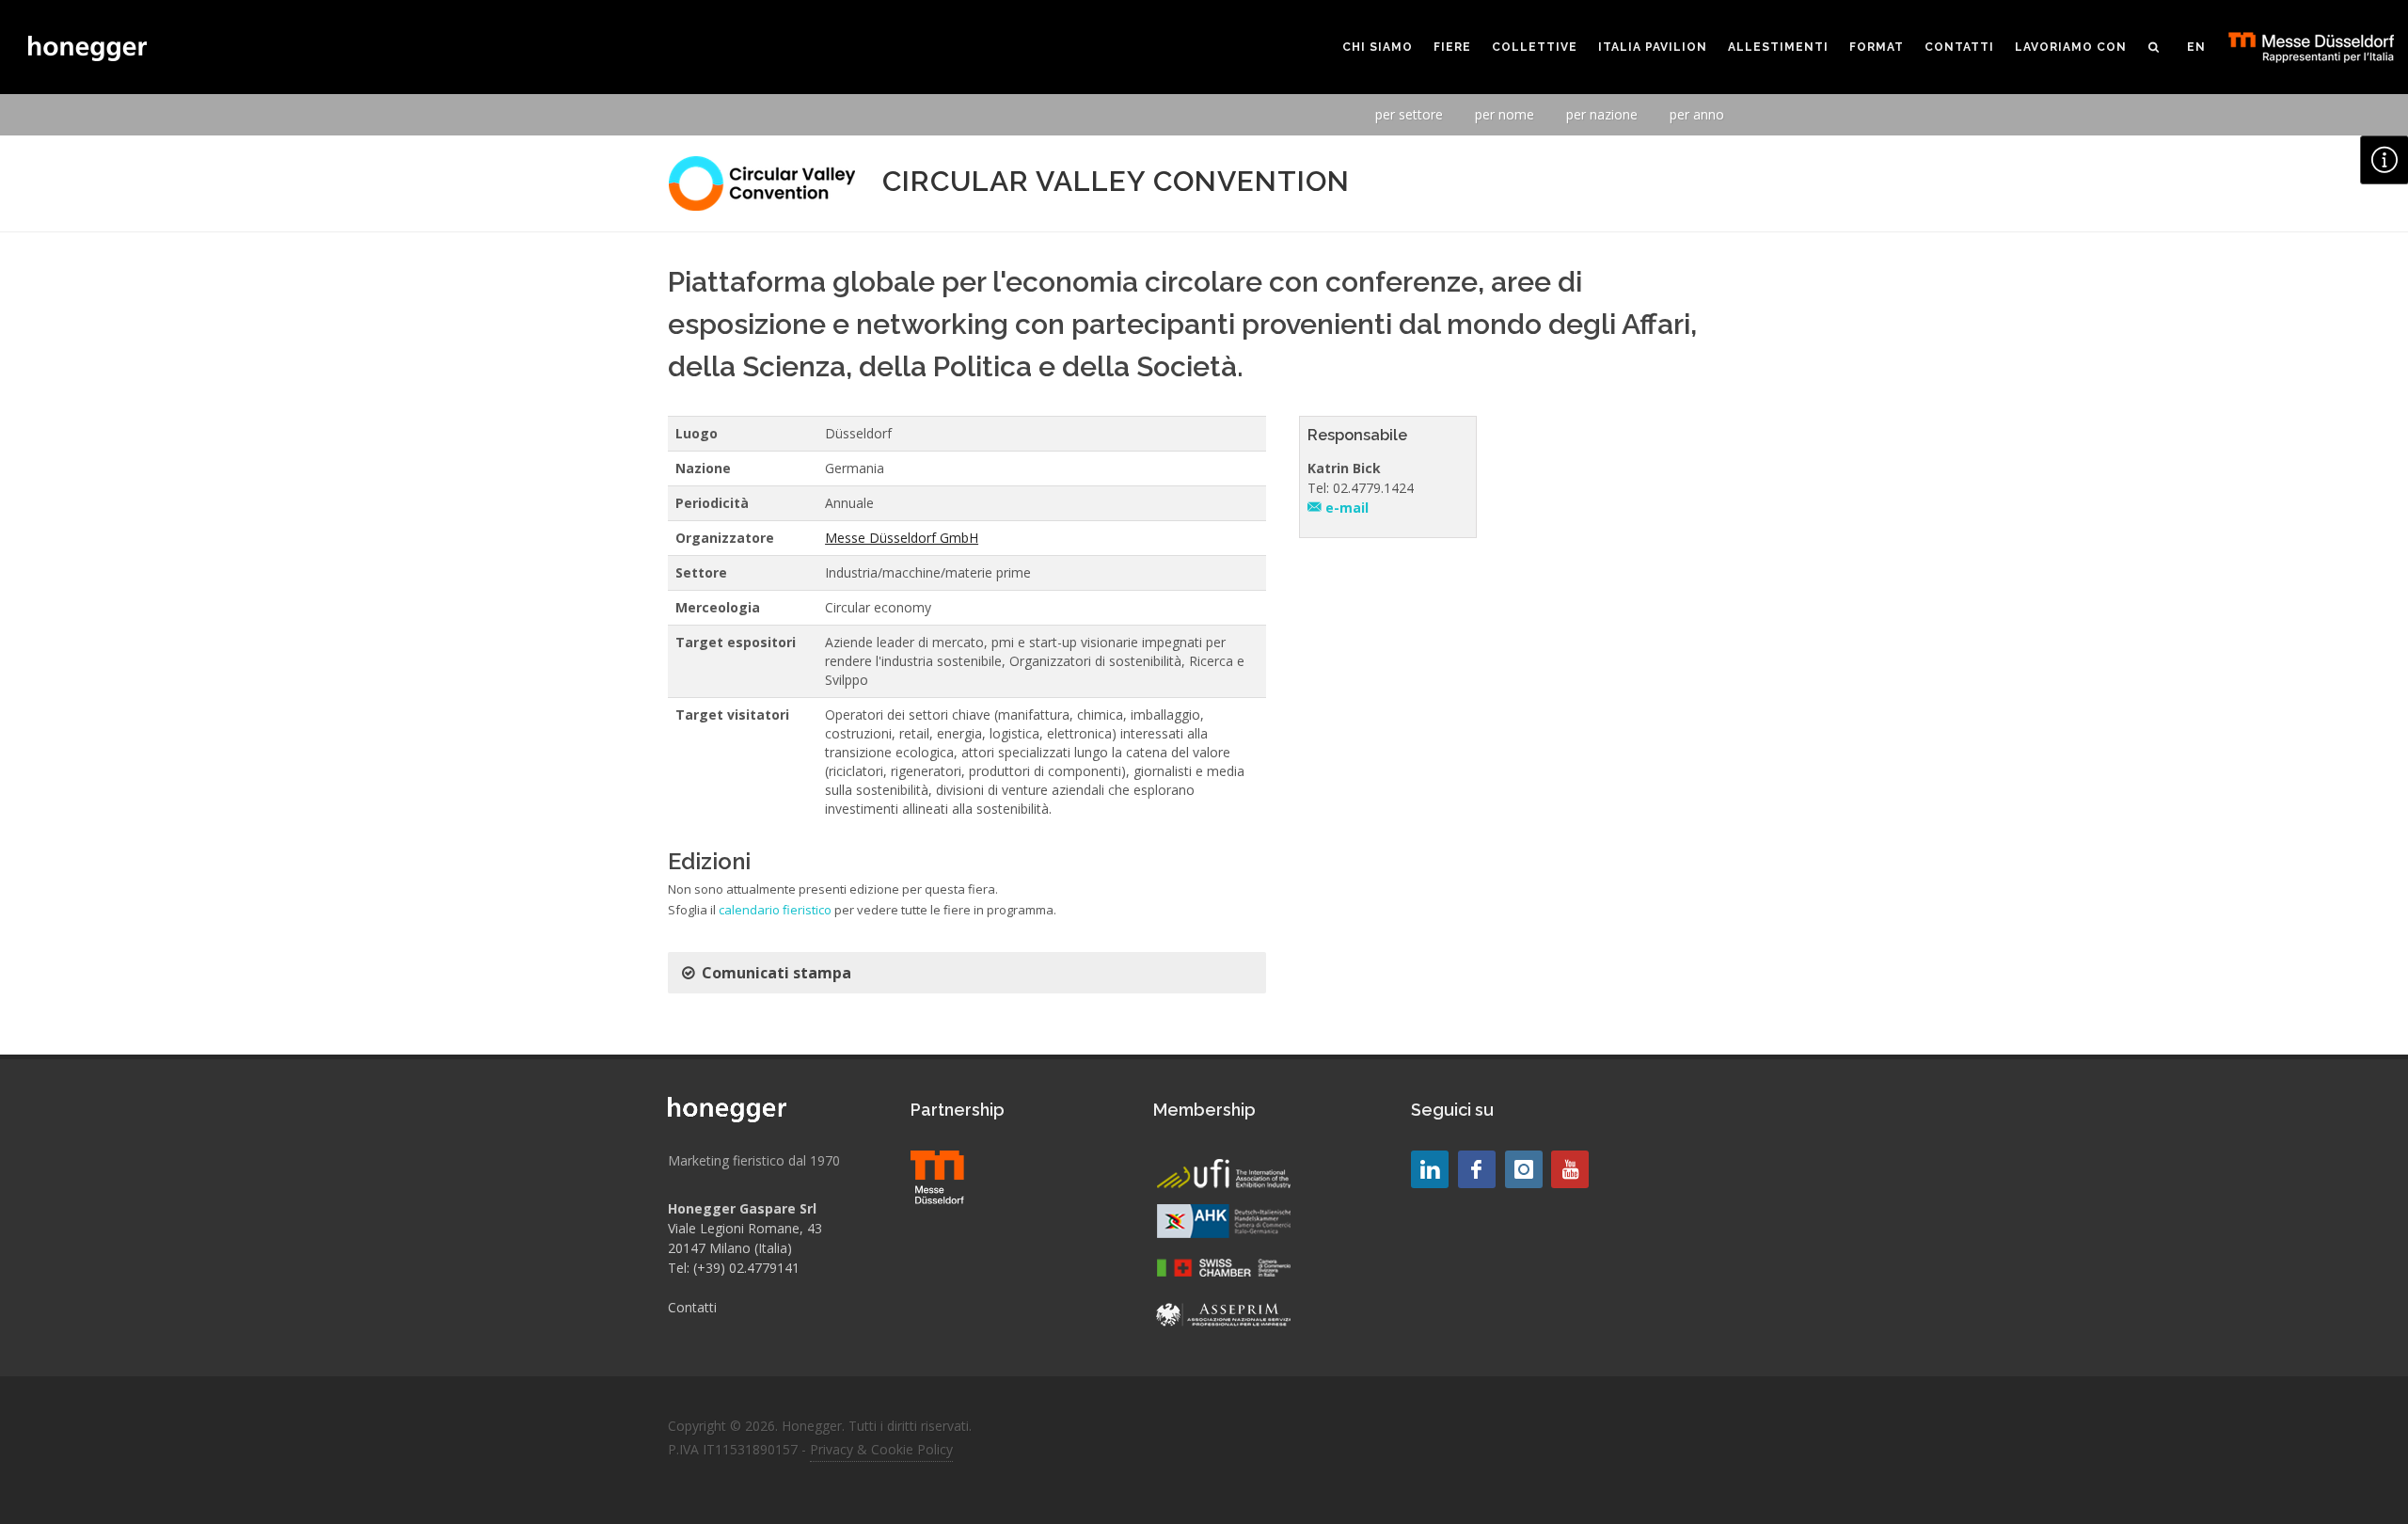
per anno (1697, 114)
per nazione (1602, 114)
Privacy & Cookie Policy (881, 1449)
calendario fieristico (775, 910)
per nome (1505, 114)
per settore (1409, 114)
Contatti (692, 1307)
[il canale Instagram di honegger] (1524, 1169)
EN (2196, 47)
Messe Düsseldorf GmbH (902, 538)
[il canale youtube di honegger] (1570, 1169)
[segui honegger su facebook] (1477, 1169)
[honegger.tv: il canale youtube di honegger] (1430, 1169)
